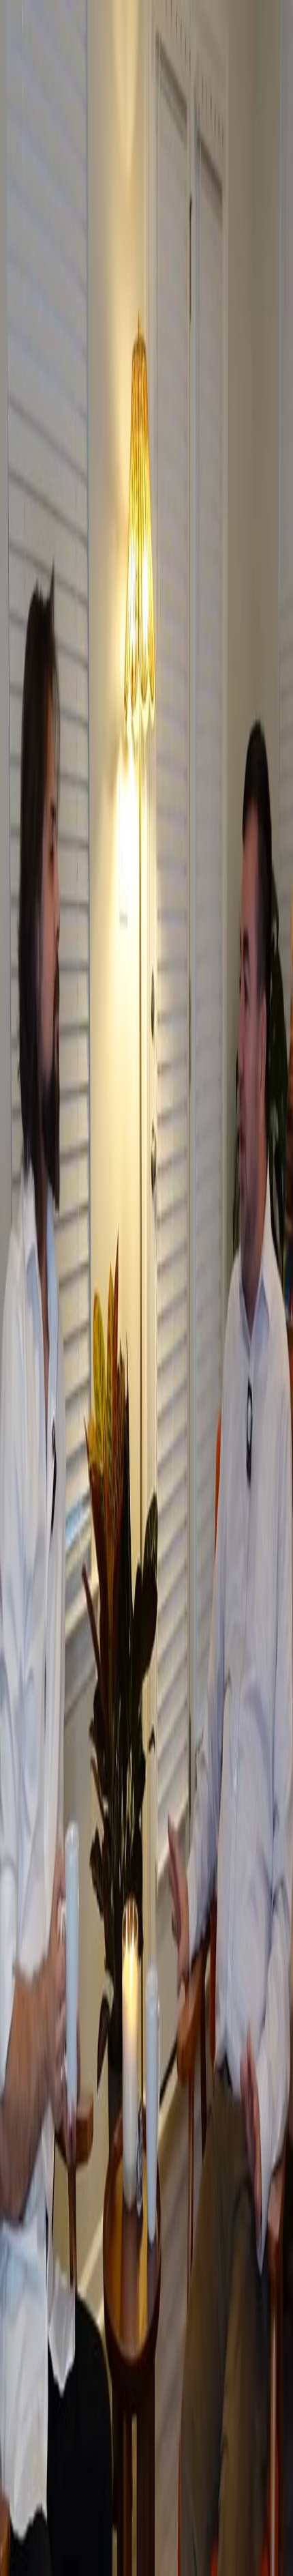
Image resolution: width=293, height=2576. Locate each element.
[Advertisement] (146, 2422)
